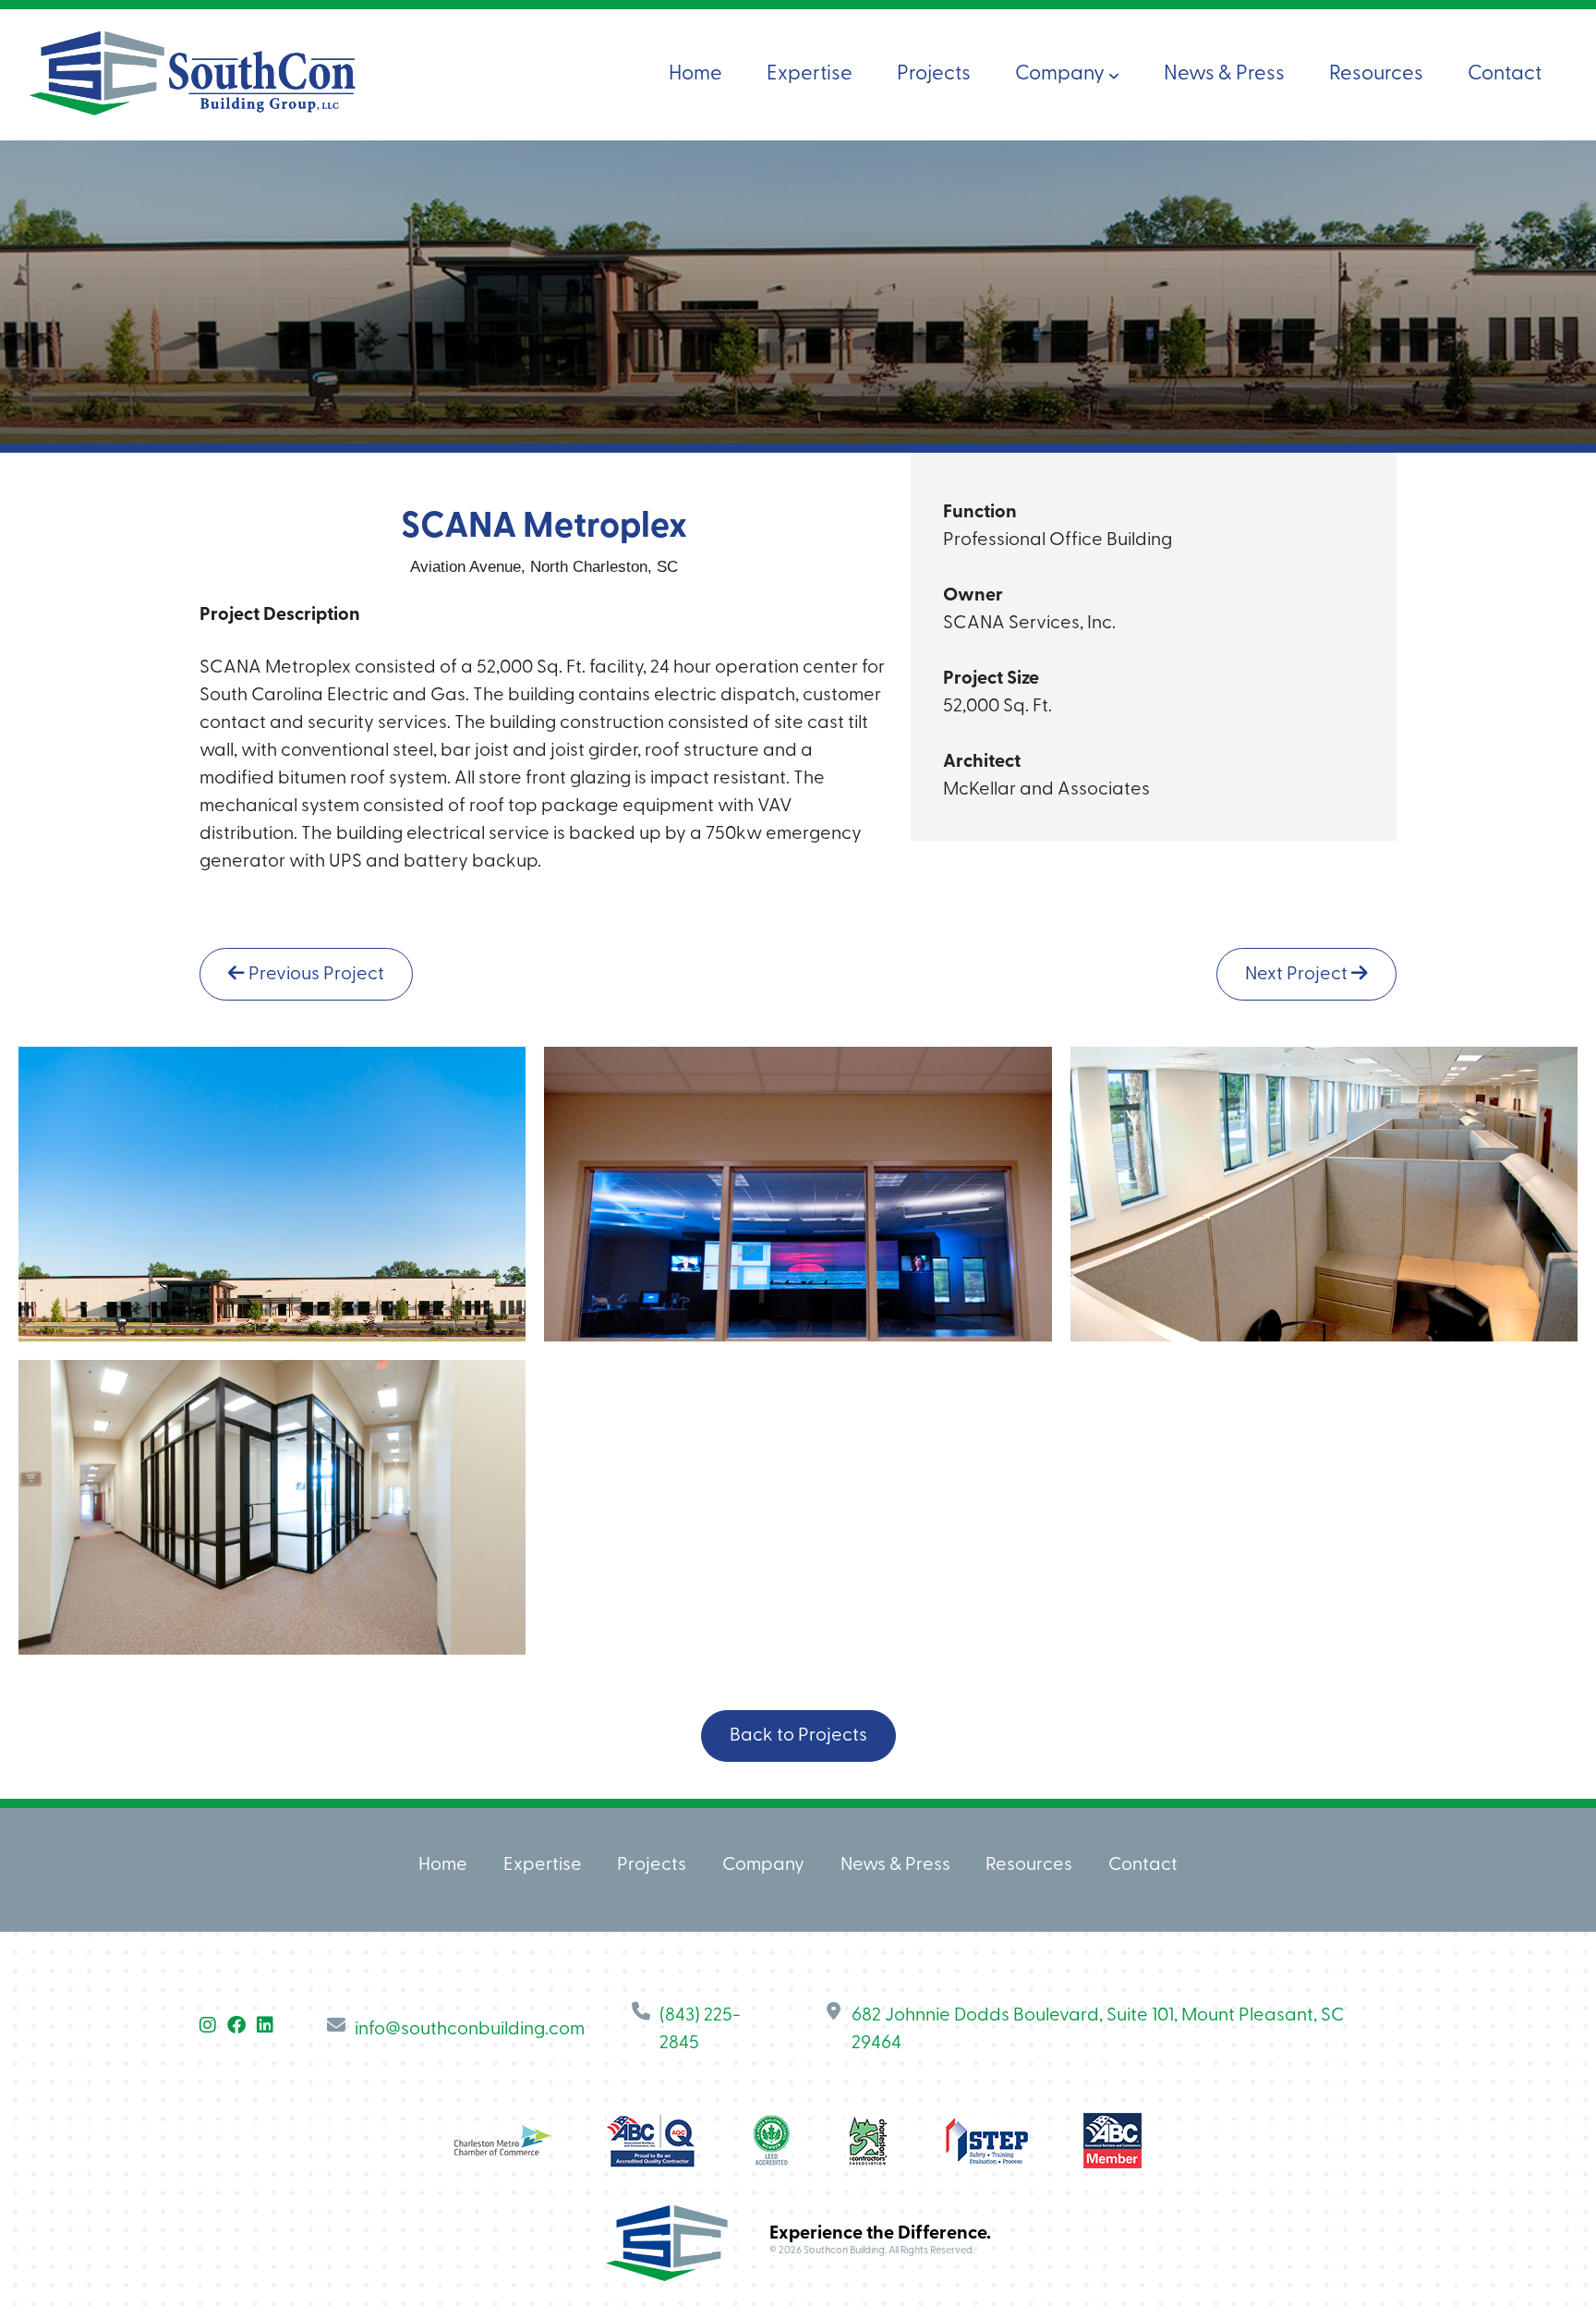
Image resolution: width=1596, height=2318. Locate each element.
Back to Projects (798, 1736)
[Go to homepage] (193, 73)
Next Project (1298, 975)
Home (695, 74)
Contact (1505, 74)
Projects (934, 74)
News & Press (1224, 74)
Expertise (810, 74)
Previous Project (314, 975)
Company (1062, 74)
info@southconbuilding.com (470, 2030)
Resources (1376, 74)
